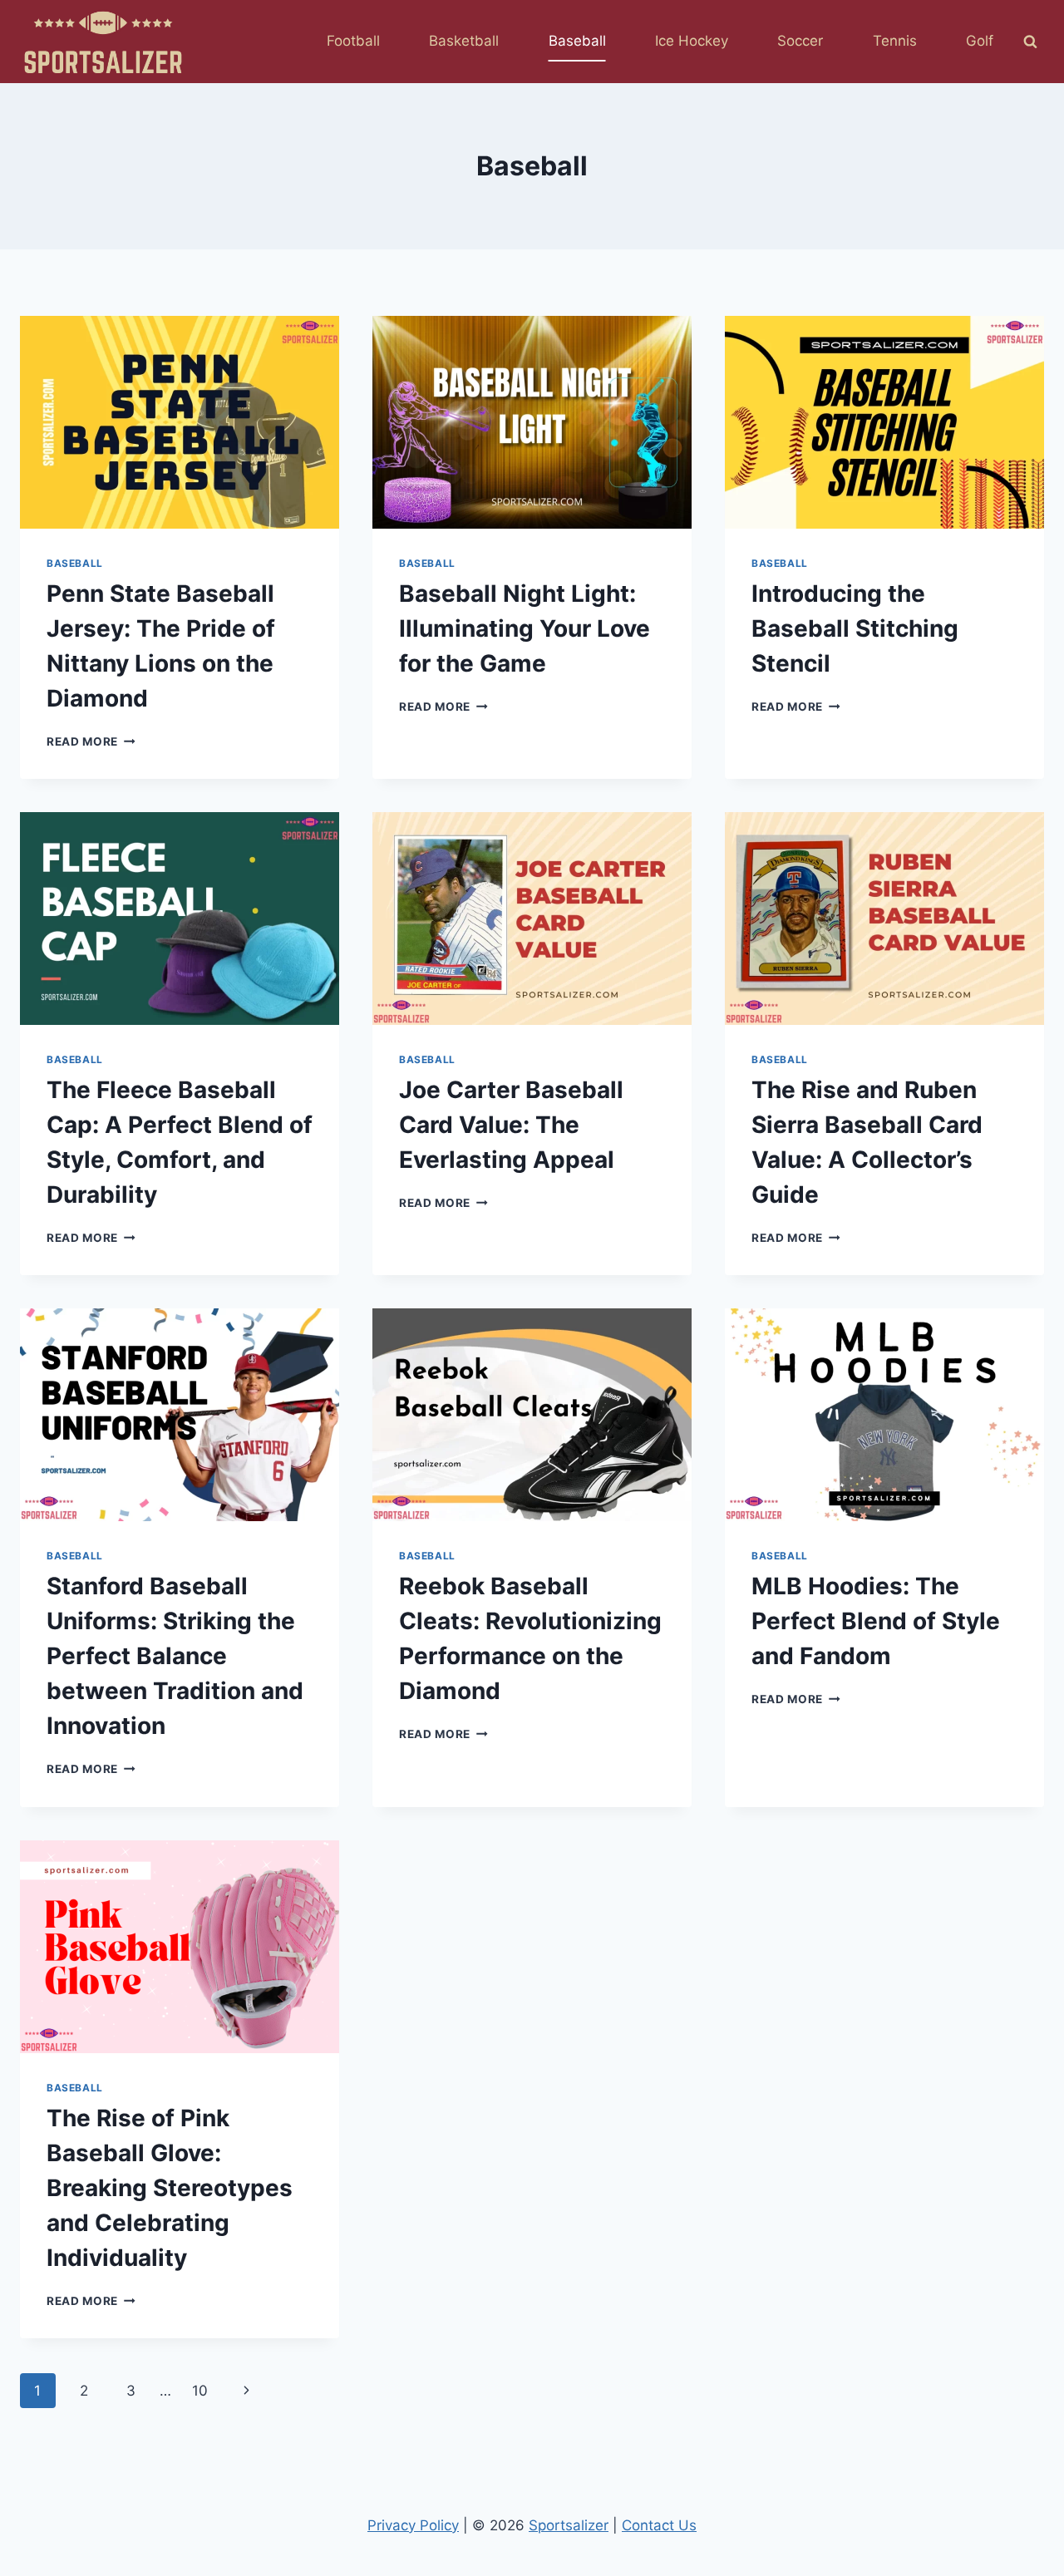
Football (353, 41)
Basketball (464, 41)
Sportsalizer (569, 2525)
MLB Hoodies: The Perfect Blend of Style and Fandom (876, 1621)
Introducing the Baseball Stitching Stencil (855, 628)
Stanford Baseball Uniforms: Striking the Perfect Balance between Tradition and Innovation (175, 1656)
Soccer (800, 41)
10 (200, 2391)
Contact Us (659, 2525)
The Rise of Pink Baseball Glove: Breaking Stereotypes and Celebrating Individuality (170, 2188)
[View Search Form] (1030, 42)
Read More (91, 741)
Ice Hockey (692, 41)
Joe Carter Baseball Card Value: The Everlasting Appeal (511, 1125)
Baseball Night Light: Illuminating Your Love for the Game (525, 628)
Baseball (577, 41)
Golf (980, 41)
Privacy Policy (413, 2525)
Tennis (895, 41)
